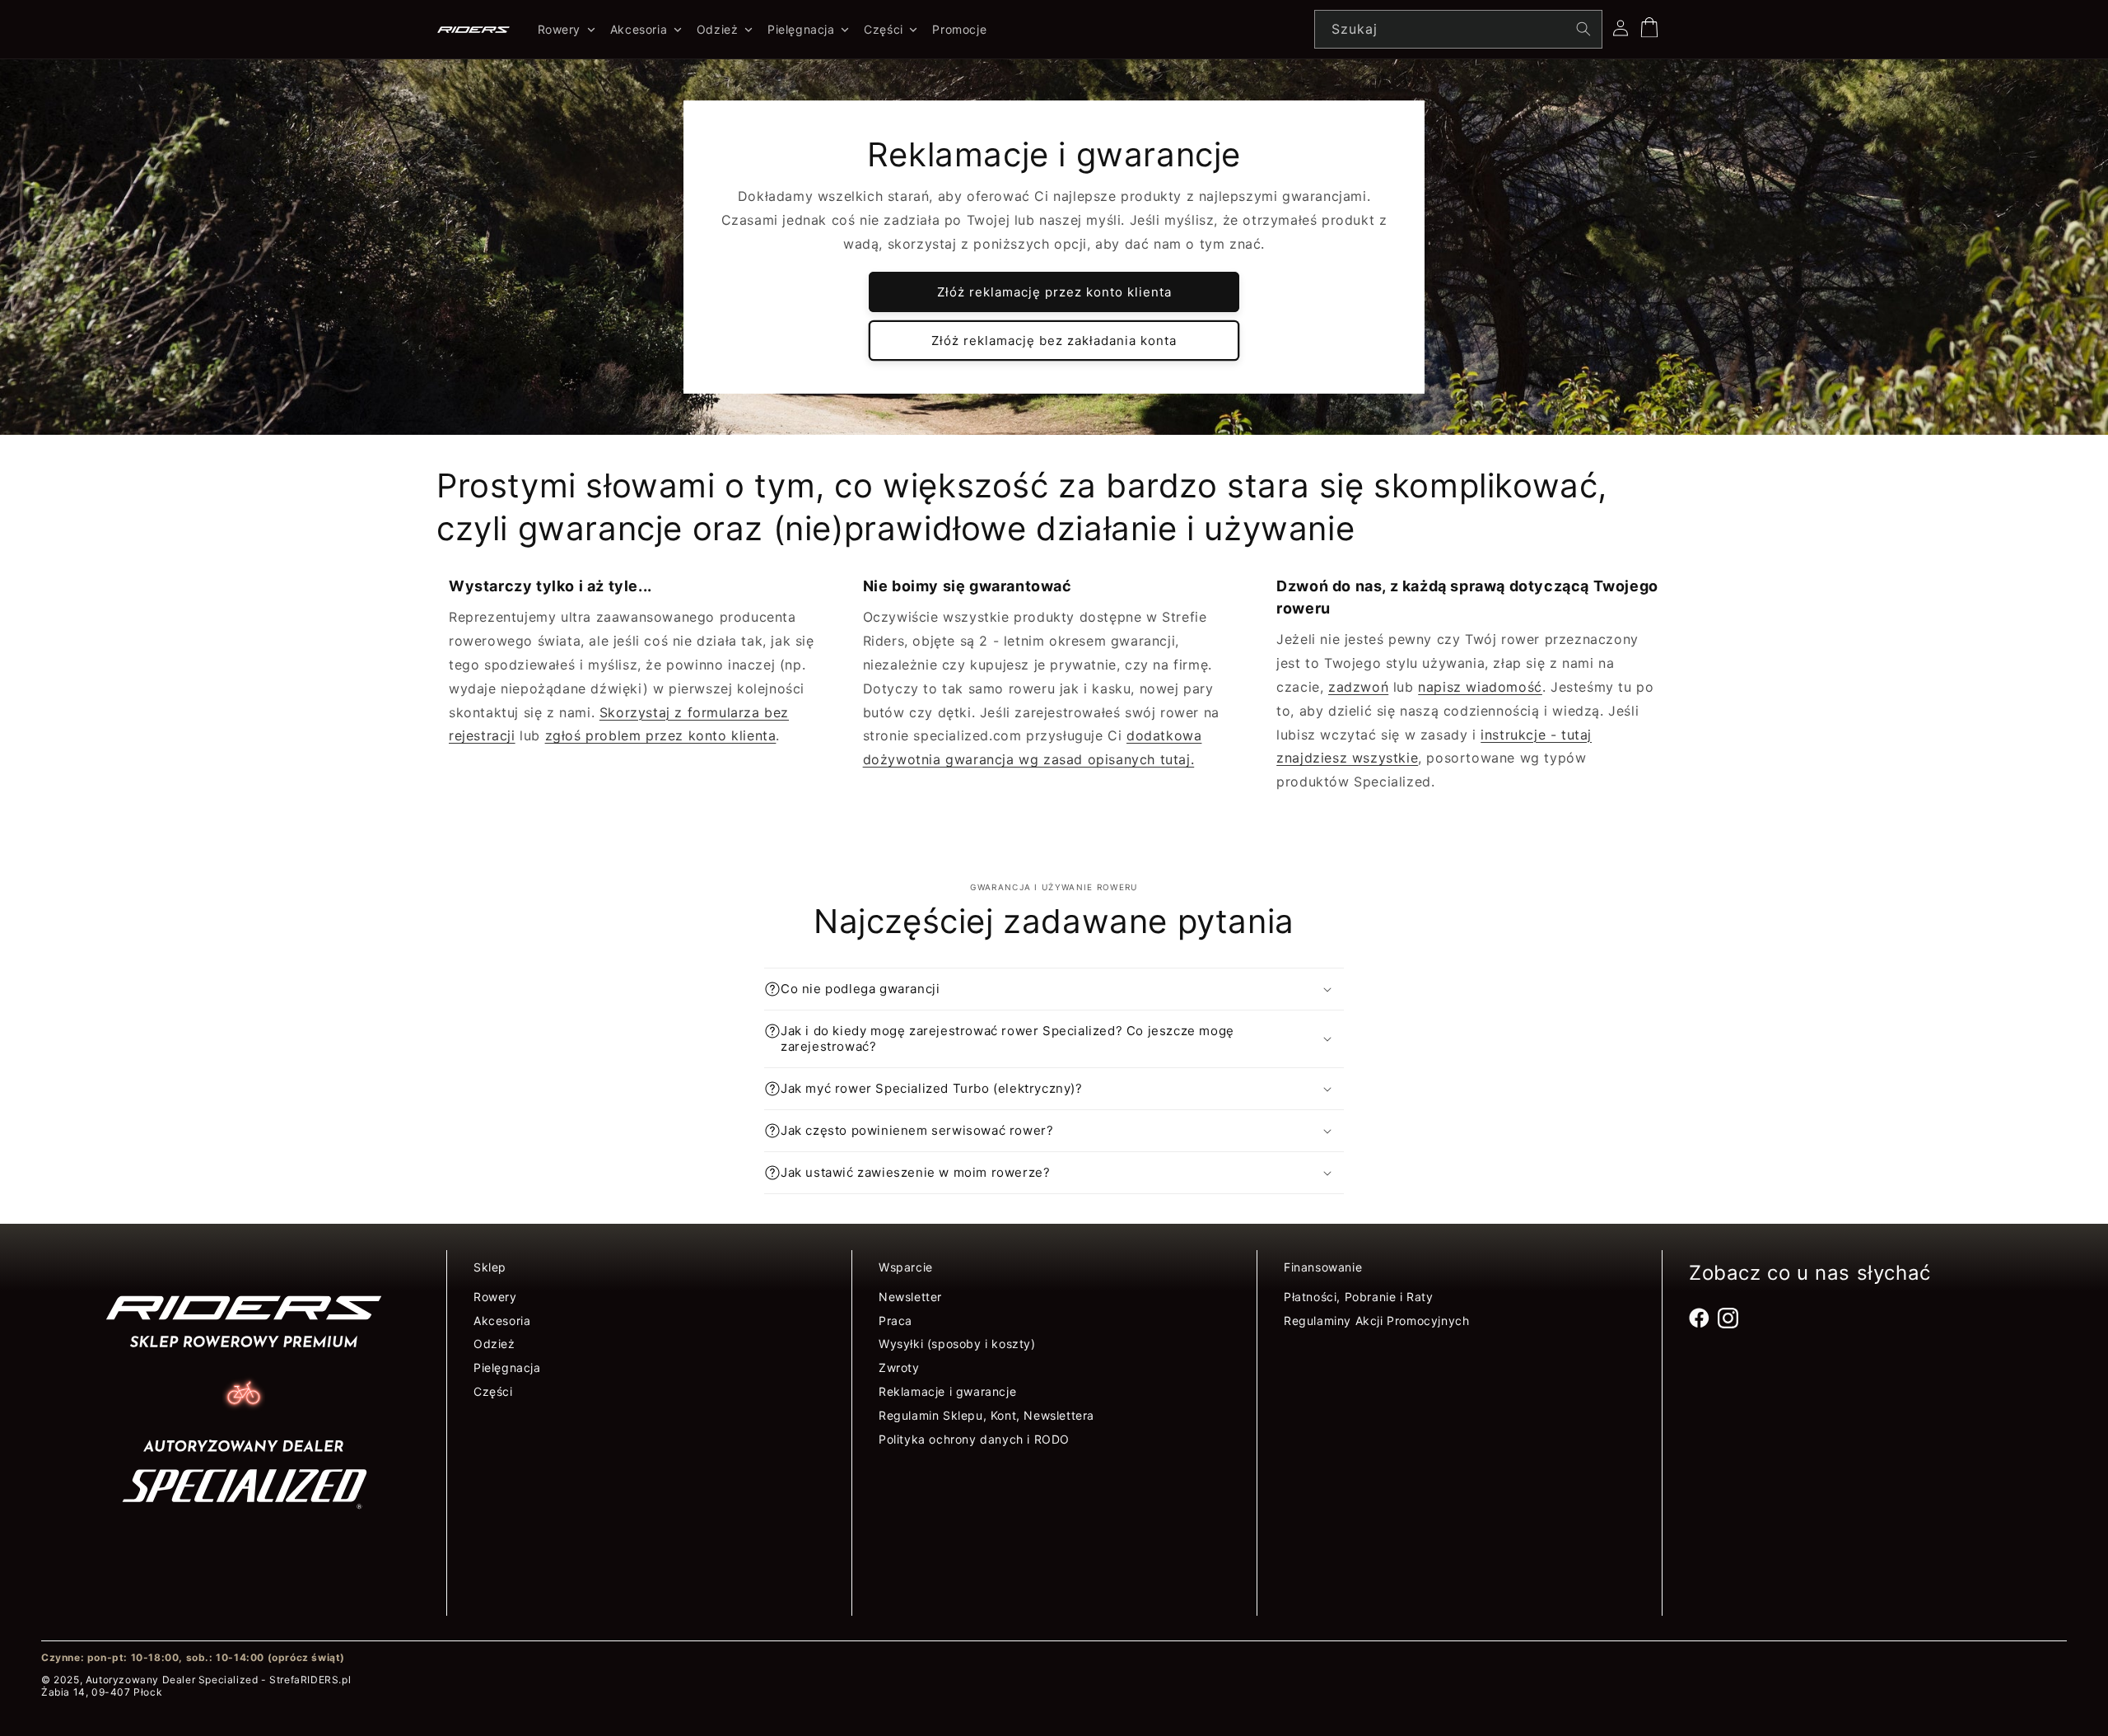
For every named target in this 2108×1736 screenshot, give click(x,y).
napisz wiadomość (1480, 687)
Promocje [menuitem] (959, 29)
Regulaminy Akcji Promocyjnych (1376, 1321)
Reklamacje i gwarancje (947, 1391)
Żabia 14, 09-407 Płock (102, 1692)
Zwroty (899, 1367)
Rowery (495, 1297)
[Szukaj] (1583, 29)
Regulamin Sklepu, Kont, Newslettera (986, 1415)
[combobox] (1458, 29)
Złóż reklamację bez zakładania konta (1054, 341)
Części (493, 1391)
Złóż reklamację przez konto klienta (1054, 292)
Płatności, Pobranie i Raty (1359, 1297)
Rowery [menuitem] (560, 29)
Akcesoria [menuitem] (639, 29)
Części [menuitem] (884, 29)
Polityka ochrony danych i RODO (974, 1439)
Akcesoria (502, 1321)
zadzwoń (1358, 687)
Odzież (494, 1344)
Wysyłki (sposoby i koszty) (957, 1344)
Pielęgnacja (507, 1367)
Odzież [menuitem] (718, 29)
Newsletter (910, 1297)
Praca (895, 1321)
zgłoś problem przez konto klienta (661, 735)
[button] (1054, 989)
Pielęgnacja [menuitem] (801, 29)
